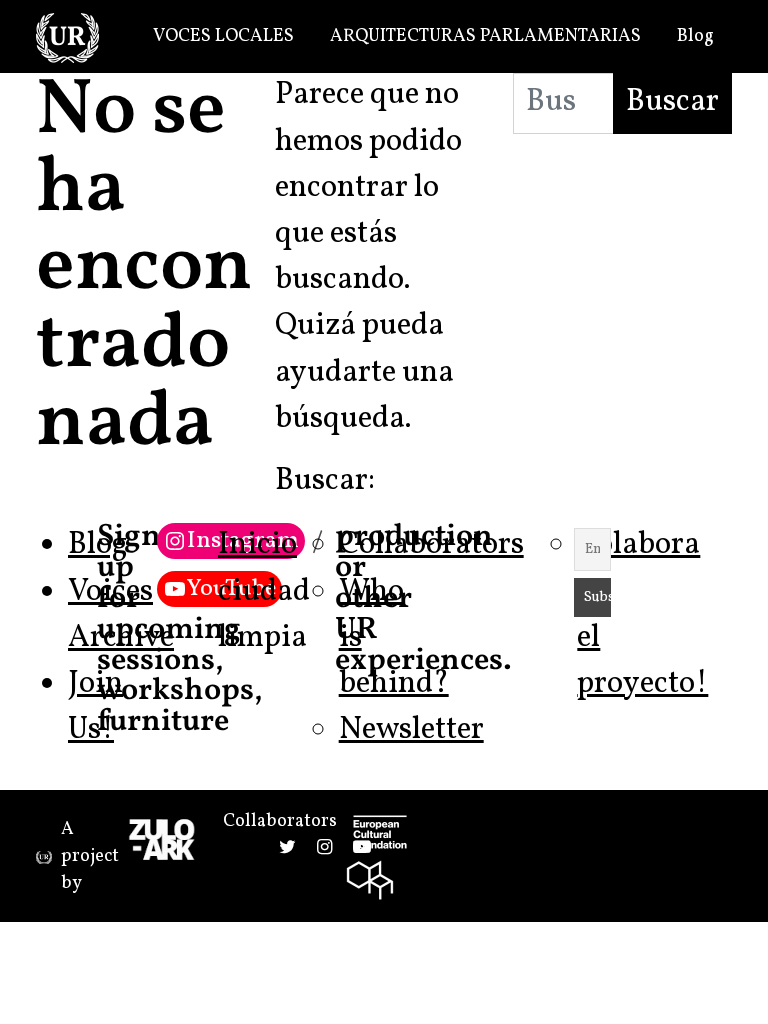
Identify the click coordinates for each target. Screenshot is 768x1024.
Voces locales (223, 36)
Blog (695, 36)
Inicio (257, 545)
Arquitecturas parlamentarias (485, 36)
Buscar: (325, 481)
